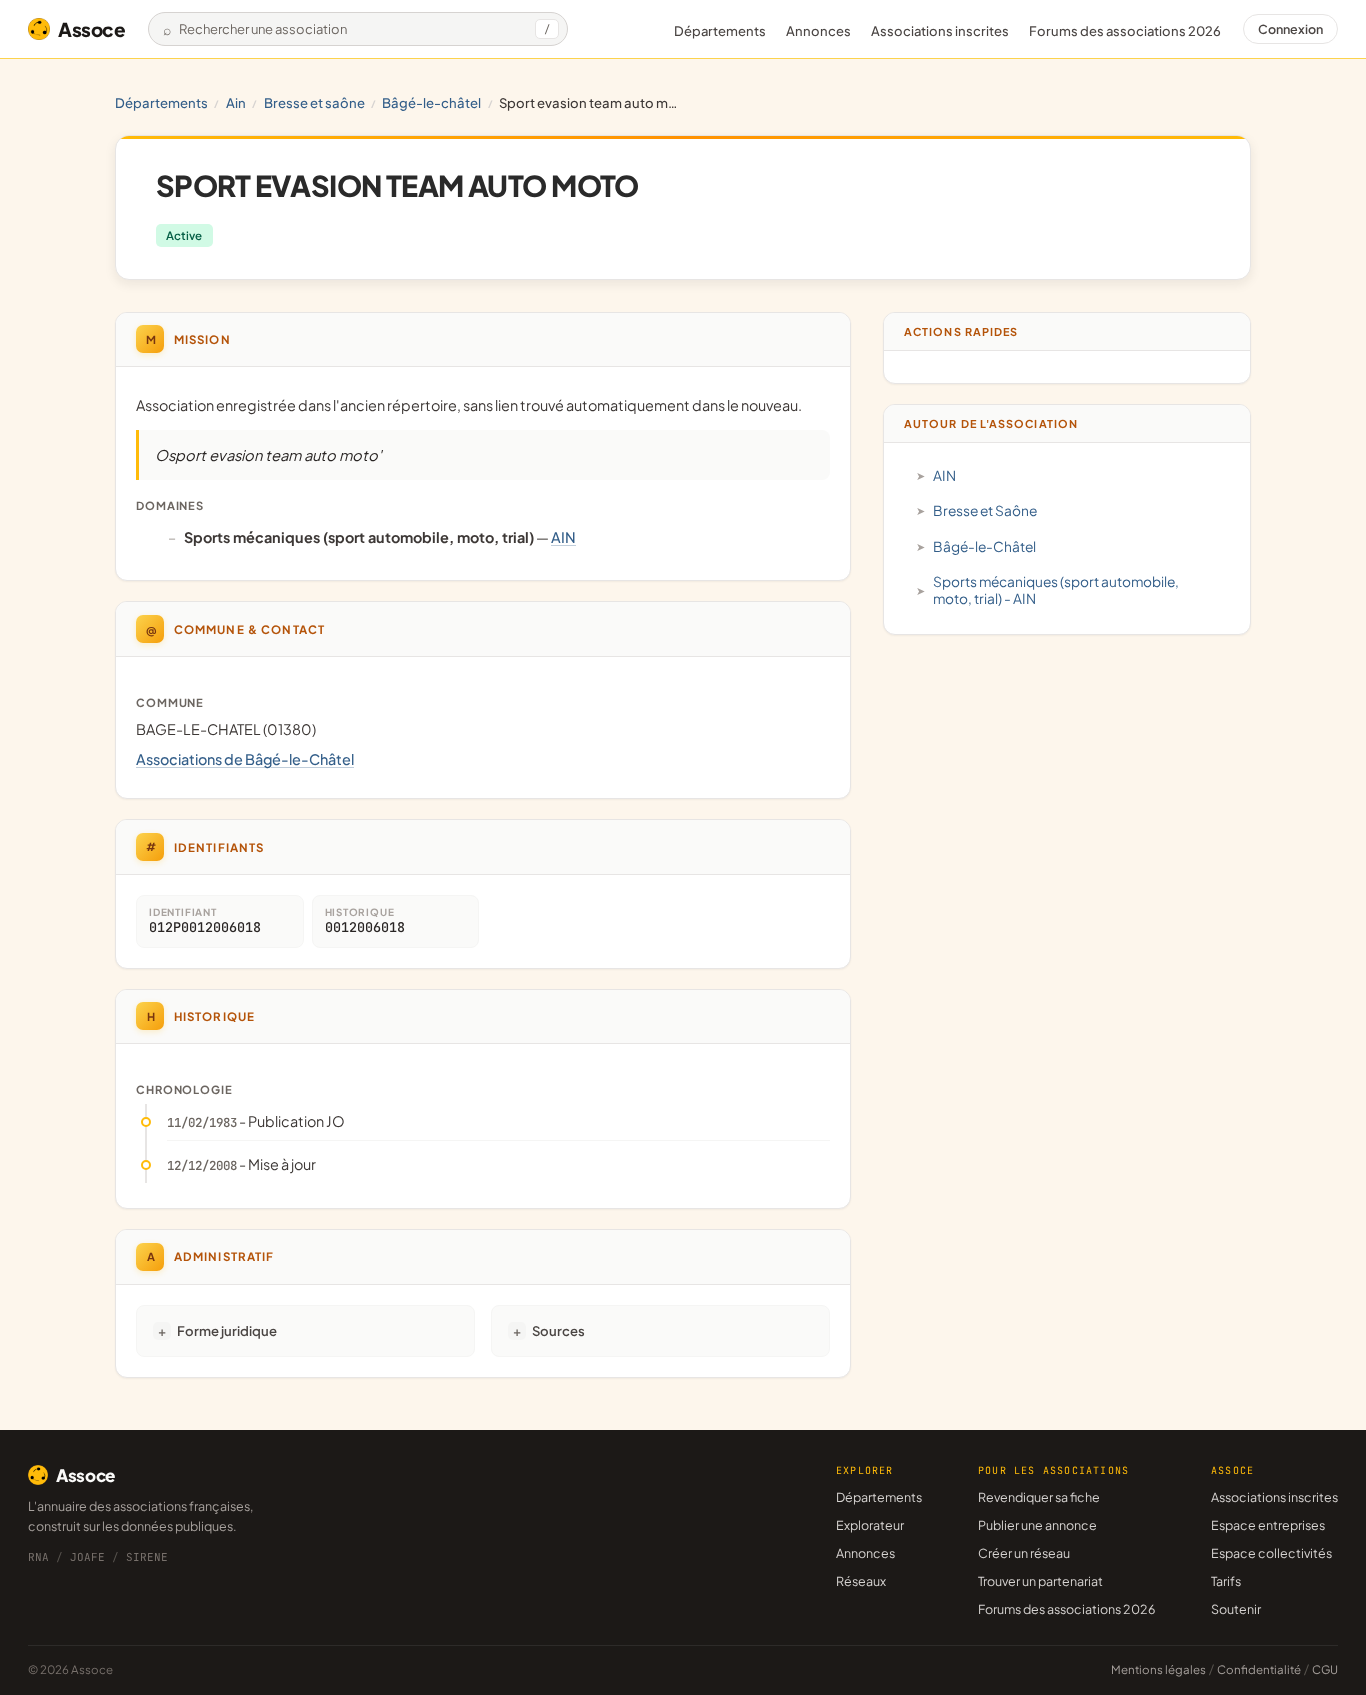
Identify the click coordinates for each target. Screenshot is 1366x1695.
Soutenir (1236, 1609)
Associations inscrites (940, 31)
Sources (558, 1330)
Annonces (818, 31)
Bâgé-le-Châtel (431, 102)
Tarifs (1226, 1581)
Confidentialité (1259, 1669)
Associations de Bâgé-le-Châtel (245, 759)
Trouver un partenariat (1040, 1581)
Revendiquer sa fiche (1039, 1497)
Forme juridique (227, 1330)
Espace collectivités (1271, 1553)
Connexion (1290, 29)
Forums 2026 (1125, 31)
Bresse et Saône (314, 102)
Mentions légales (1158, 1669)
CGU (1325, 1669)
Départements (720, 31)
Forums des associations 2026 (1066, 1609)
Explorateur (870, 1525)
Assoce (92, 29)
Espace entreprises (1268, 1525)
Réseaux (861, 1581)
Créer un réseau (1024, 1553)
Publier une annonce (1037, 1525)
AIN (236, 102)
